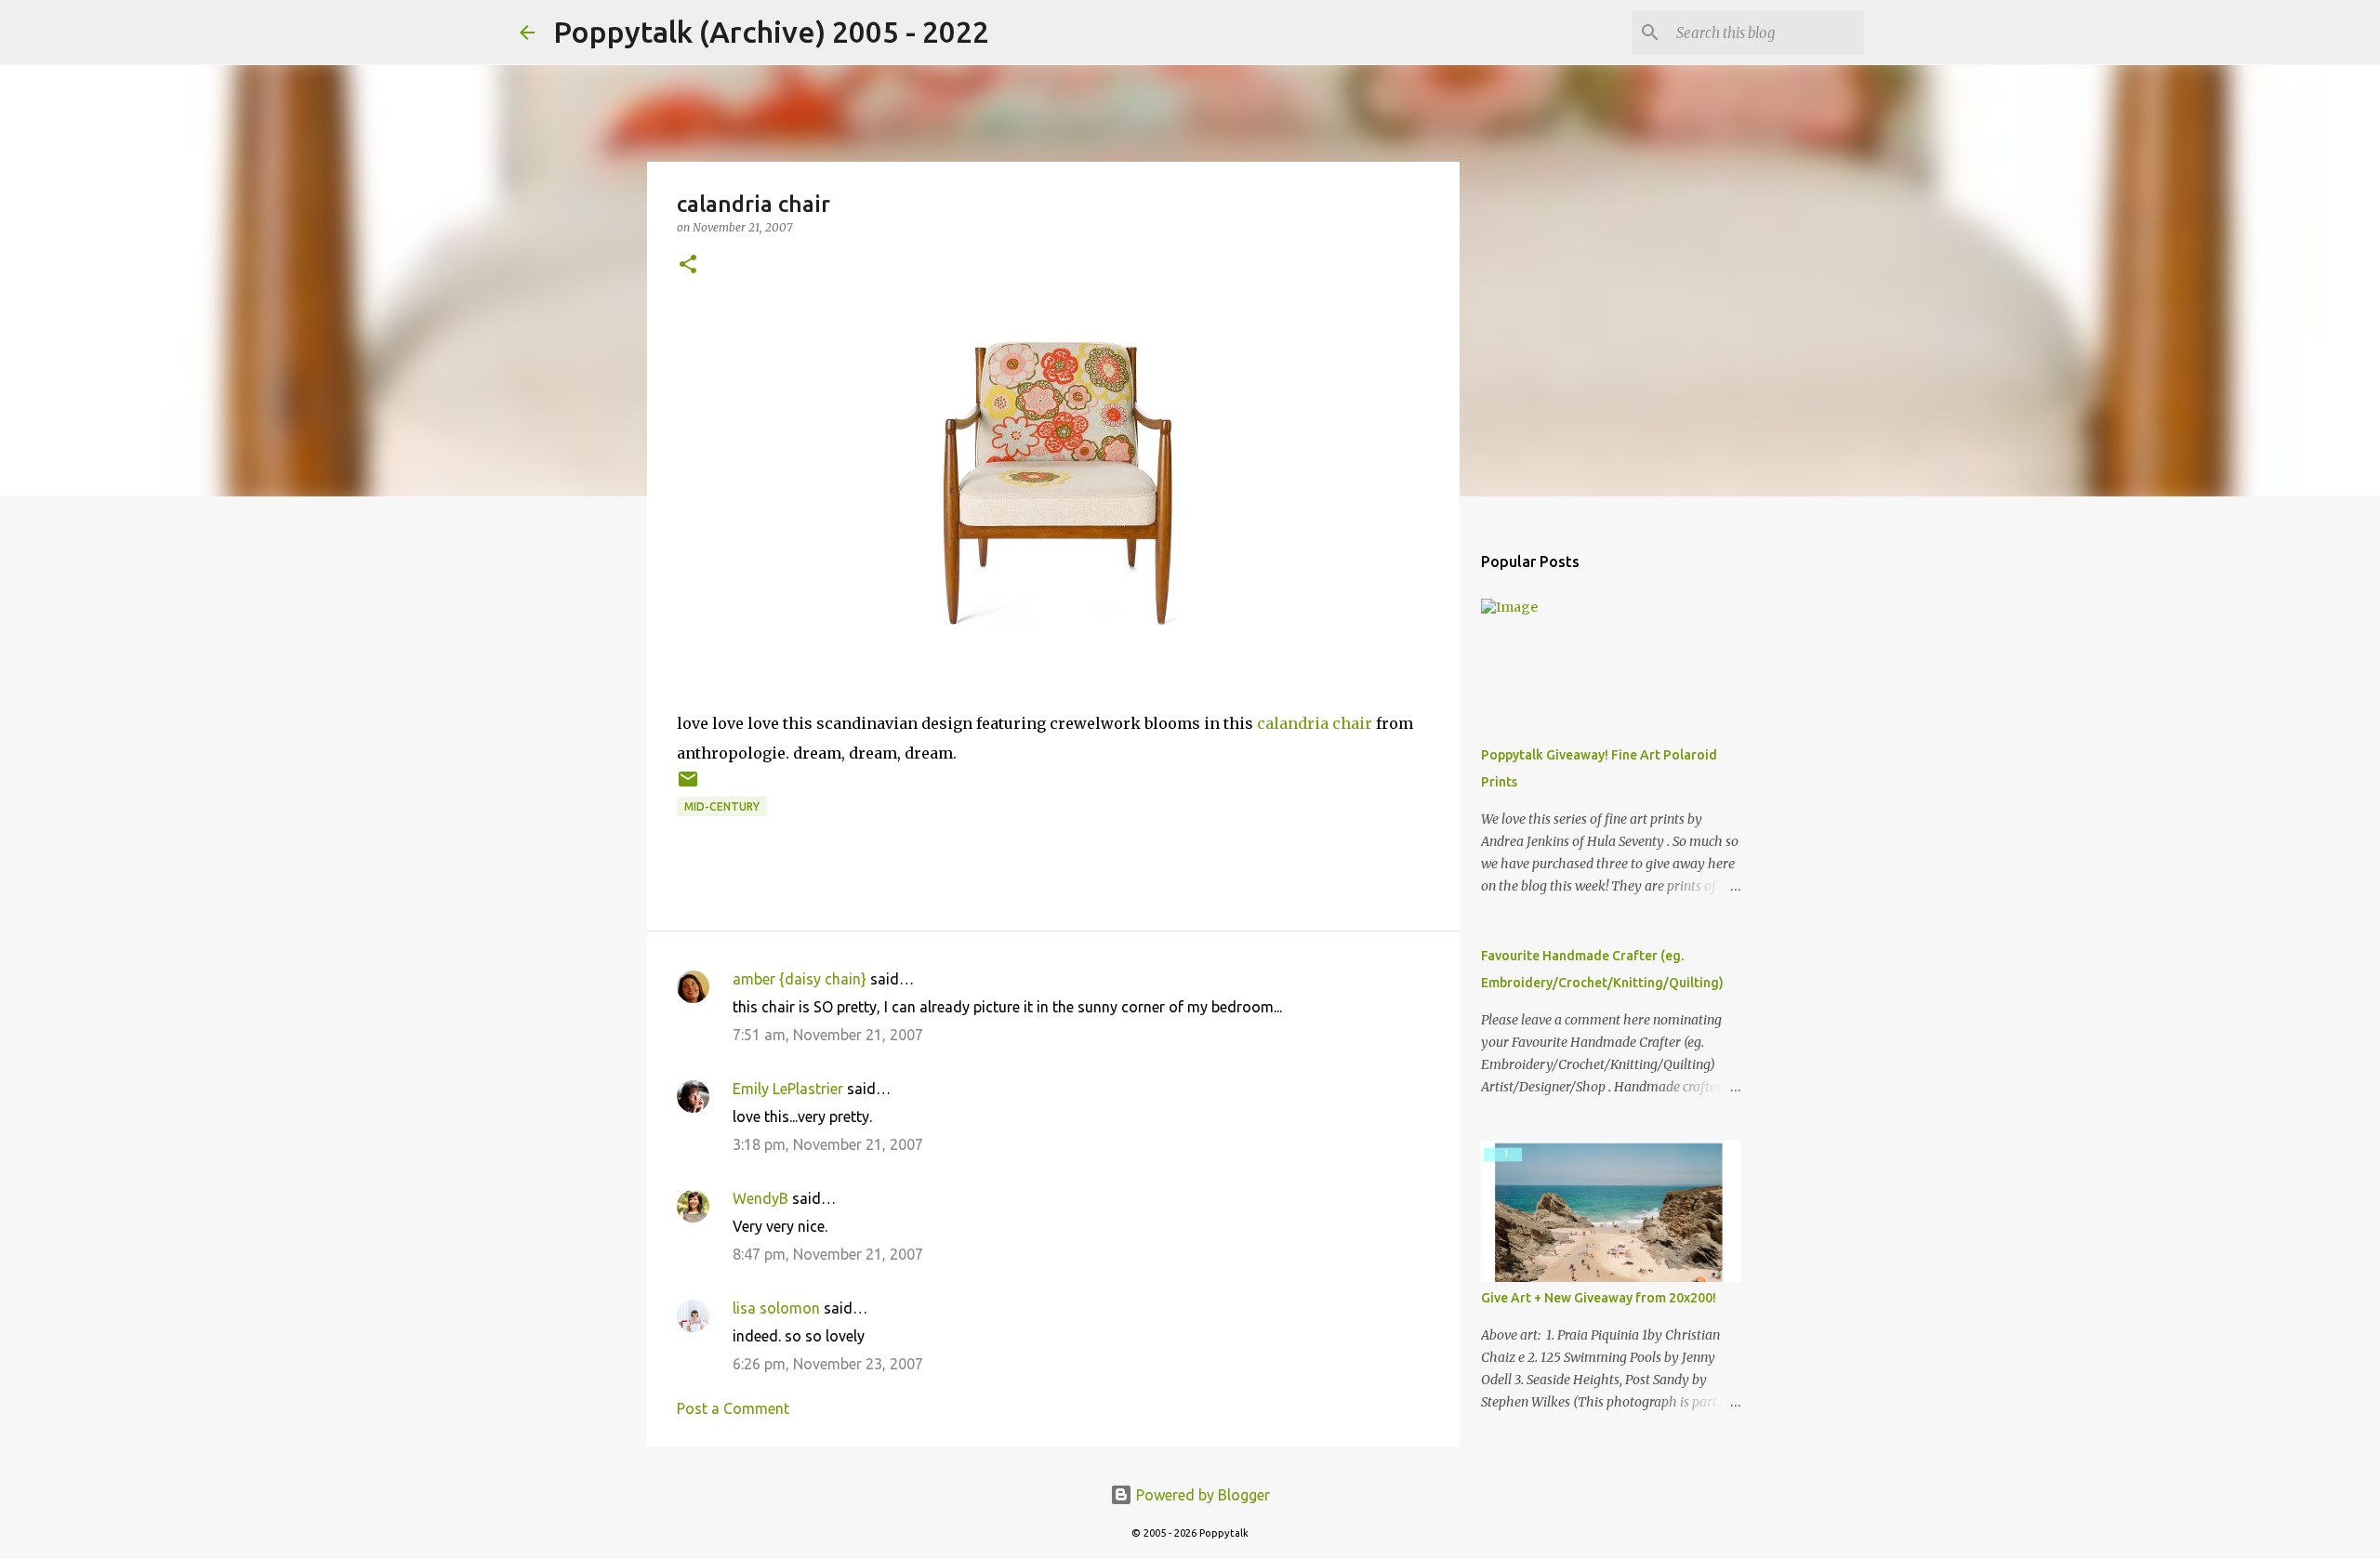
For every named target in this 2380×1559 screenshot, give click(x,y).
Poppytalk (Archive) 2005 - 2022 (771, 32)
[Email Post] (688, 786)
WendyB (760, 1198)
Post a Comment (733, 1408)
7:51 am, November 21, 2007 (828, 1035)
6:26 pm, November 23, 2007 (828, 1364)
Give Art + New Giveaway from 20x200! (1599, 1298)
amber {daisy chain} (800, 979)
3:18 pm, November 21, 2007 (828, 1144)
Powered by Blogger (1201, 1495)
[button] (688, 265)
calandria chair (1315, 723)
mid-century (722, 806)
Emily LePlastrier (788, 1089)
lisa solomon (776, 1308)
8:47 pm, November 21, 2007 (828, 1254)
